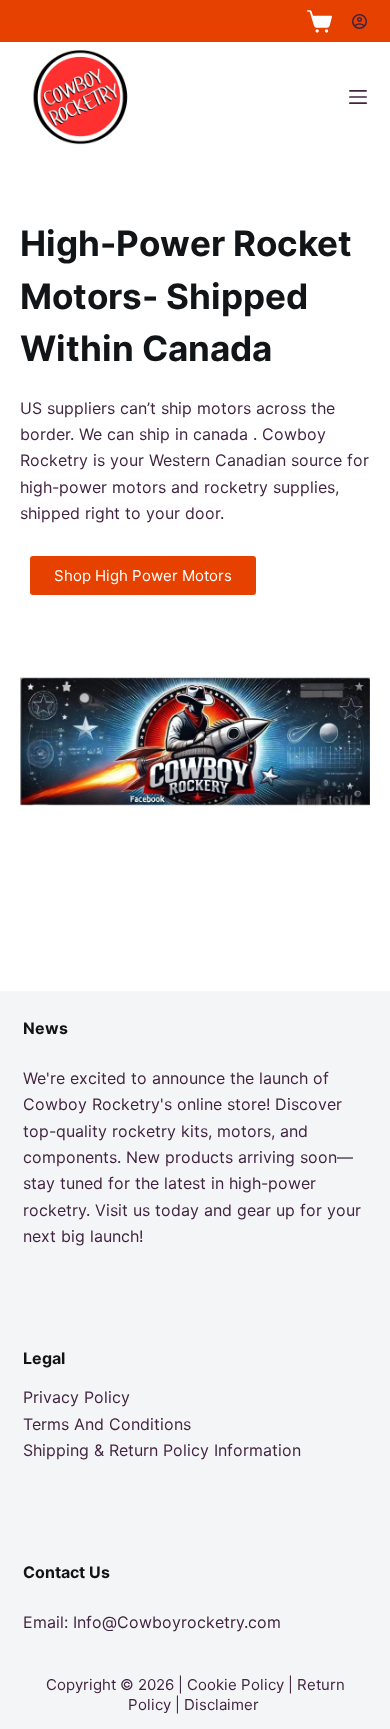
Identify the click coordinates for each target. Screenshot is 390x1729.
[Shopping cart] (319, 21)
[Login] (359, 21)
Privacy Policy (76, 1397)
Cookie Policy (235, 1684)
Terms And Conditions (107, 1424)
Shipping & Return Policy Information (162, 1450)
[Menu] (358, 97)
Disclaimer (221, 1704)
